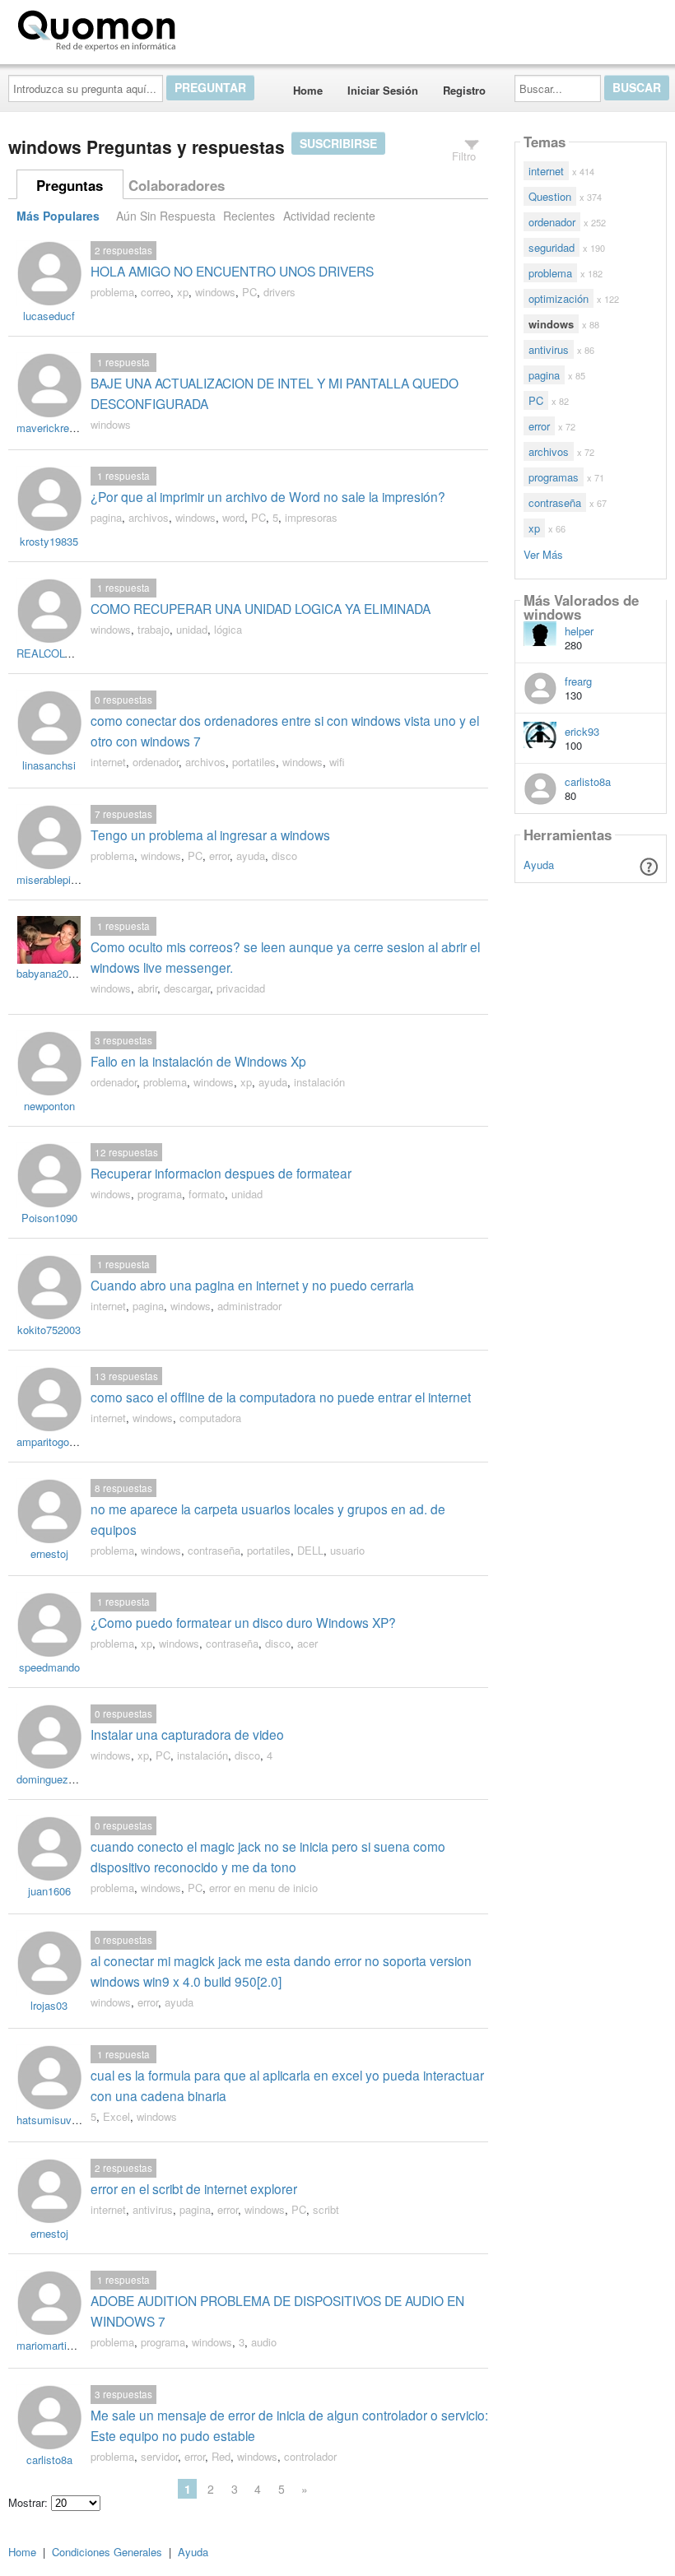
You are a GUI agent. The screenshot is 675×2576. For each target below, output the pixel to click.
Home (308, 90)
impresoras (311, 517)
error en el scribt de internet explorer (194, 2188)
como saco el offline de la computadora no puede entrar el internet (281, 1397)
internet (108, 762)
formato (207, 1194)
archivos (149, 517)
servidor (159, 2456)
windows (215, 292)
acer (307, 1643)
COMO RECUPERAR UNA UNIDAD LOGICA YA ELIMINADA (261, 608)
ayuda (251, 856)
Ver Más (543, 553)
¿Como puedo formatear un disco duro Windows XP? (243, 1622)
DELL (310, 1550)
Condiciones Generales (107, 2552)
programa (160, 1194)
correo (156, 292)
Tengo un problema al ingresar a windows (210, 835)
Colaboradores (177, 185)
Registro (464, 90)
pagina (106, 517)
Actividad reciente (329, 216)
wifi (337, 762)
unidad (192, 629)
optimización (559, 298)
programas (554, 477)
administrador (249, 1306)
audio (264, 2342)
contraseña (214, 1550)
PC (249, 292)
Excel (116, 2116)
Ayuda (539, 865)
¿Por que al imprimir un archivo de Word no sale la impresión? (268, 496)
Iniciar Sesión (383, 90)
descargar (187, 988)
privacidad (241, 988)
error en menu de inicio (263, 1888)
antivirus (153, 2209)
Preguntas (70, 185)
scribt (326, 2209)
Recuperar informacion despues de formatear (221, 1173)
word (233, 517)
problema (112, 292)
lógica (228, 629)
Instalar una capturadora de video (187, 1734)
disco (284, 856)
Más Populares (58, 216)
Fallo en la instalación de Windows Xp (198, 1061)
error (219, 856)
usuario (347, 1550)
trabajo (154, 629)
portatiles (254, 762)
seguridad (552, 247)
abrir (147, 988)
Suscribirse (338, 143)
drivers (279, 292)
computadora (210, 1418)
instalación (319, 1082)
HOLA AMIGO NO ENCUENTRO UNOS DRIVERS (232, 271)
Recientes (249, 216)
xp (183, 292)
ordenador (156, 762)
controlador (310, 2456)
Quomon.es (234, 27)
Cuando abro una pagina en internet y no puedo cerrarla (252, 1285)
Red (221, 2456)
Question (550, 196)
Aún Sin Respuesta (166, 216)
